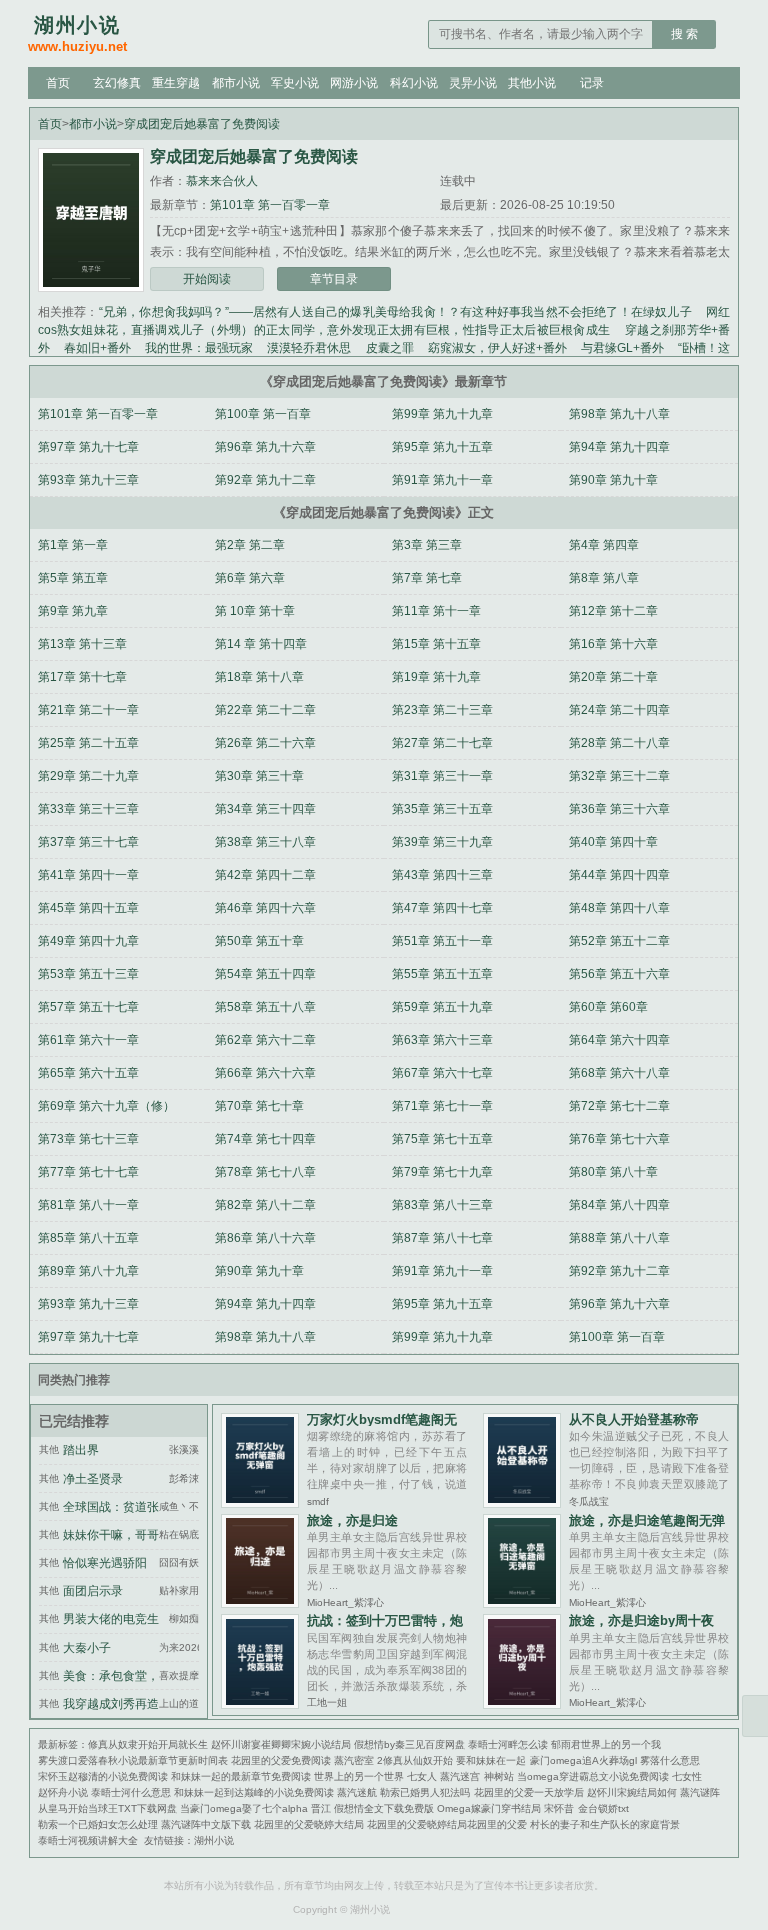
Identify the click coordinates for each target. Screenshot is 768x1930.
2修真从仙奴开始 (415, 1760)
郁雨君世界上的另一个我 (606, 1744)
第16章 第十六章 (613, 644)
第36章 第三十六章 (619, 809)
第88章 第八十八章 (619, 1238)
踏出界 (81, 1450)
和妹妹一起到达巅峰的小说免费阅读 (254, 1792)
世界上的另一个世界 (359, 1776)
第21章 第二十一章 (88, 710)
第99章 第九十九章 (442, 414)
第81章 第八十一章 (88, 1205)
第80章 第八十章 (613, 1172)
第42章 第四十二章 (265, 875)
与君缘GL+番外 (622, 348)
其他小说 (532, 83)
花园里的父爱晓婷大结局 (309, 1824)
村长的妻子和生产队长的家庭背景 (605, 1824)
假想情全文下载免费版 (384, 1808)
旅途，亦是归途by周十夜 (641, 1620)
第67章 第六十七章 (442, 1073)
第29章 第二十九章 (88, 776)
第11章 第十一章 (436, 611)
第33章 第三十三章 (88, 809)
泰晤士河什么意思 (131, 1792)
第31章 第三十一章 (442, 776)
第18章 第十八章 (259, 677)
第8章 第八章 (604, 578)
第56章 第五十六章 (619, 974)
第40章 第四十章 (613, 842)
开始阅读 (207, 279)
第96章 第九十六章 (265, 447)
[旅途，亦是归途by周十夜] (521, 1703)
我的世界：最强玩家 (199, 348)
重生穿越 (176, 83)
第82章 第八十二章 (265, 1205)
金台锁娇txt (603, 1808)
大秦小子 (87, 1648)
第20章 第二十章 (613, 677)
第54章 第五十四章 (265, 974)
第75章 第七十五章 (442, 1139)
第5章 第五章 (73, 578)
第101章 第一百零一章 (270, 205)
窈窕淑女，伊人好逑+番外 (497, 348)
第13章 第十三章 (82, 644)
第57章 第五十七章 (88, 1007)
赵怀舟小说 (63, 1792)
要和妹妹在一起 (491, 1760)
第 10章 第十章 (255, 611)
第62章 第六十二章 (265, 1040)
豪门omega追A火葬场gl (583, 1760)
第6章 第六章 (250, 578)
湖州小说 (214, 1840)
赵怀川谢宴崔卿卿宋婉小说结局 (281, 1744)
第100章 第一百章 (263, 414)
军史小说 (295, 83)
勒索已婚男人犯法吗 (425, 1792)
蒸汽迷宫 (460, 1776)
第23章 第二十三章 (442, 710)
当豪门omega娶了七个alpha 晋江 (255, 1808)
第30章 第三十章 (259, 776)
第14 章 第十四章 (261, 644)
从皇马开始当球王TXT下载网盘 (107, 1808)
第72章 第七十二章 (619, 1106)
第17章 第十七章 (82, 677)
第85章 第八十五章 (88, 1238)
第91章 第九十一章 (442, 480)
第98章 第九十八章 (619, 414)
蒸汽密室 (354, 1760)
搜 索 (684, 34)
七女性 (687, 1776)
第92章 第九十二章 (265, 480)
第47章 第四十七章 (442, 908)
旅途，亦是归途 (352, 1520)
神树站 (499, 1776)
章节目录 (334, 279)
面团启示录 (93, 1591)
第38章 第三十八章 (265, 842)
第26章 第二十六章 (265, 743)
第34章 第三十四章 (265, 809)
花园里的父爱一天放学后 (529, 1792)
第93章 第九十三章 (88, 480)
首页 (58, 83)
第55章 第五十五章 (442, 974)
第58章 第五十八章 (265, 1007)
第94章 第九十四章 (619, 447)
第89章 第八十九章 (88, 1271)
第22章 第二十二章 (265, 710)
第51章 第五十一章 (442, 941)
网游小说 (354, 83)
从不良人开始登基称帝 (634, 1419)
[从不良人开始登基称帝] (521, 1502)
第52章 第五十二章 (619, 941)
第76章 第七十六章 (619, 1139)
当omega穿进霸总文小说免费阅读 (593, 1776)
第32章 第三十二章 (619, 776)
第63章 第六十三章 (442, 1040)
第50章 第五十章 (259, 941)
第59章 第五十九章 (442, 1007)
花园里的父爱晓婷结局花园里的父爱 (447, 1824)
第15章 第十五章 (436, 644)
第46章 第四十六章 (265, 908)
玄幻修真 (117, 83)
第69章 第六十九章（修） (106, 1106)
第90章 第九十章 (613, 480)
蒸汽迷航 (357, 1792)
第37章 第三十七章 (88, 842)
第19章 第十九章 (436, 677)
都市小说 (236, 83)
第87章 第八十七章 (442, 1238)
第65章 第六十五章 (88, 1073)
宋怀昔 (559, 1808)
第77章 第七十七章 (88, 1172)
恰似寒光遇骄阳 (105, 1563)
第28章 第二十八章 (619, 743)
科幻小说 (414, 83)
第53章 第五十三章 (88, 974)
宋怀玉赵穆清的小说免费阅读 (103, 1776)
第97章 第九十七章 (88, 447)
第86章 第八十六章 (265, 1238)
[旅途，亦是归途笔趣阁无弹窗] (521, 1602)
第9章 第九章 (73, 611)
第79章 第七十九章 (442, 1172)
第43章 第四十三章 (442, 875)
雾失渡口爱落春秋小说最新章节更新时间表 (133, 1760)
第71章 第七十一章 (442, 1106)
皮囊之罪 (390, 348)
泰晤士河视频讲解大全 (88, 1840)
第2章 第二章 (250, 545)
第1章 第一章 (73, 545)
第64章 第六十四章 (619, 1040)
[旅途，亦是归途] (259, 1602)
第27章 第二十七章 (442, 743)
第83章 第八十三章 (442, 1205)
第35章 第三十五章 (442, 809)
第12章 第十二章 (613, 611)
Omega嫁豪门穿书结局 (489, 1808)
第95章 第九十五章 (442, 447)
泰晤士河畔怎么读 (508, 1744)
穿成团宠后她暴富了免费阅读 (202, 124)
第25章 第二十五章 (88, 743)
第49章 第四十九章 (88, 941)
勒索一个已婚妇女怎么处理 (98, 1824)
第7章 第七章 (427, 578)
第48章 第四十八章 (619, 908)
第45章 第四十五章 (88, 908)
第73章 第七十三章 (88, 1139)
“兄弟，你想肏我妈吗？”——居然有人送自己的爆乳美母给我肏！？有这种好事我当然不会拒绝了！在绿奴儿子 (395, 312)
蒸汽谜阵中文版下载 (206, 1824)
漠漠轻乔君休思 (309, 348)
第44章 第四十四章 (619, 875)
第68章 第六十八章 (619, 1073)
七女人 (422, 1776)
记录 (592, 83)
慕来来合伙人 (222, 181)
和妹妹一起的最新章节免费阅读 (241, 1776)
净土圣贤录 (93, 1479)
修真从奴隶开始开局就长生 (148, 1744)
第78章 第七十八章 (265, 1172)
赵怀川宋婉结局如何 (632, 1792)
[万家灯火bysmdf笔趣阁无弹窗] (259, 1502)
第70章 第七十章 (259, 1106)
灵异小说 (473, 83)
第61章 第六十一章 (88, 1040)
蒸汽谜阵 (700, 1792)
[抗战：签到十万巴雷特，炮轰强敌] (259, 1703)
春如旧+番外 (97, 348)
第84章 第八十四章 (619, 1205)
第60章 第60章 (608, 1007)
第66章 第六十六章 (265, 1073)
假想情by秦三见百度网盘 (409, 1744)
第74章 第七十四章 (265, 1139)
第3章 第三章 (427, 545)
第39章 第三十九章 (442, 842)
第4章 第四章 (604, 545)
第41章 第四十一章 (88, 875)
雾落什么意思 (670, 1760)
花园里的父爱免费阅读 (281, 1760)
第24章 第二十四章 (619, 710)
